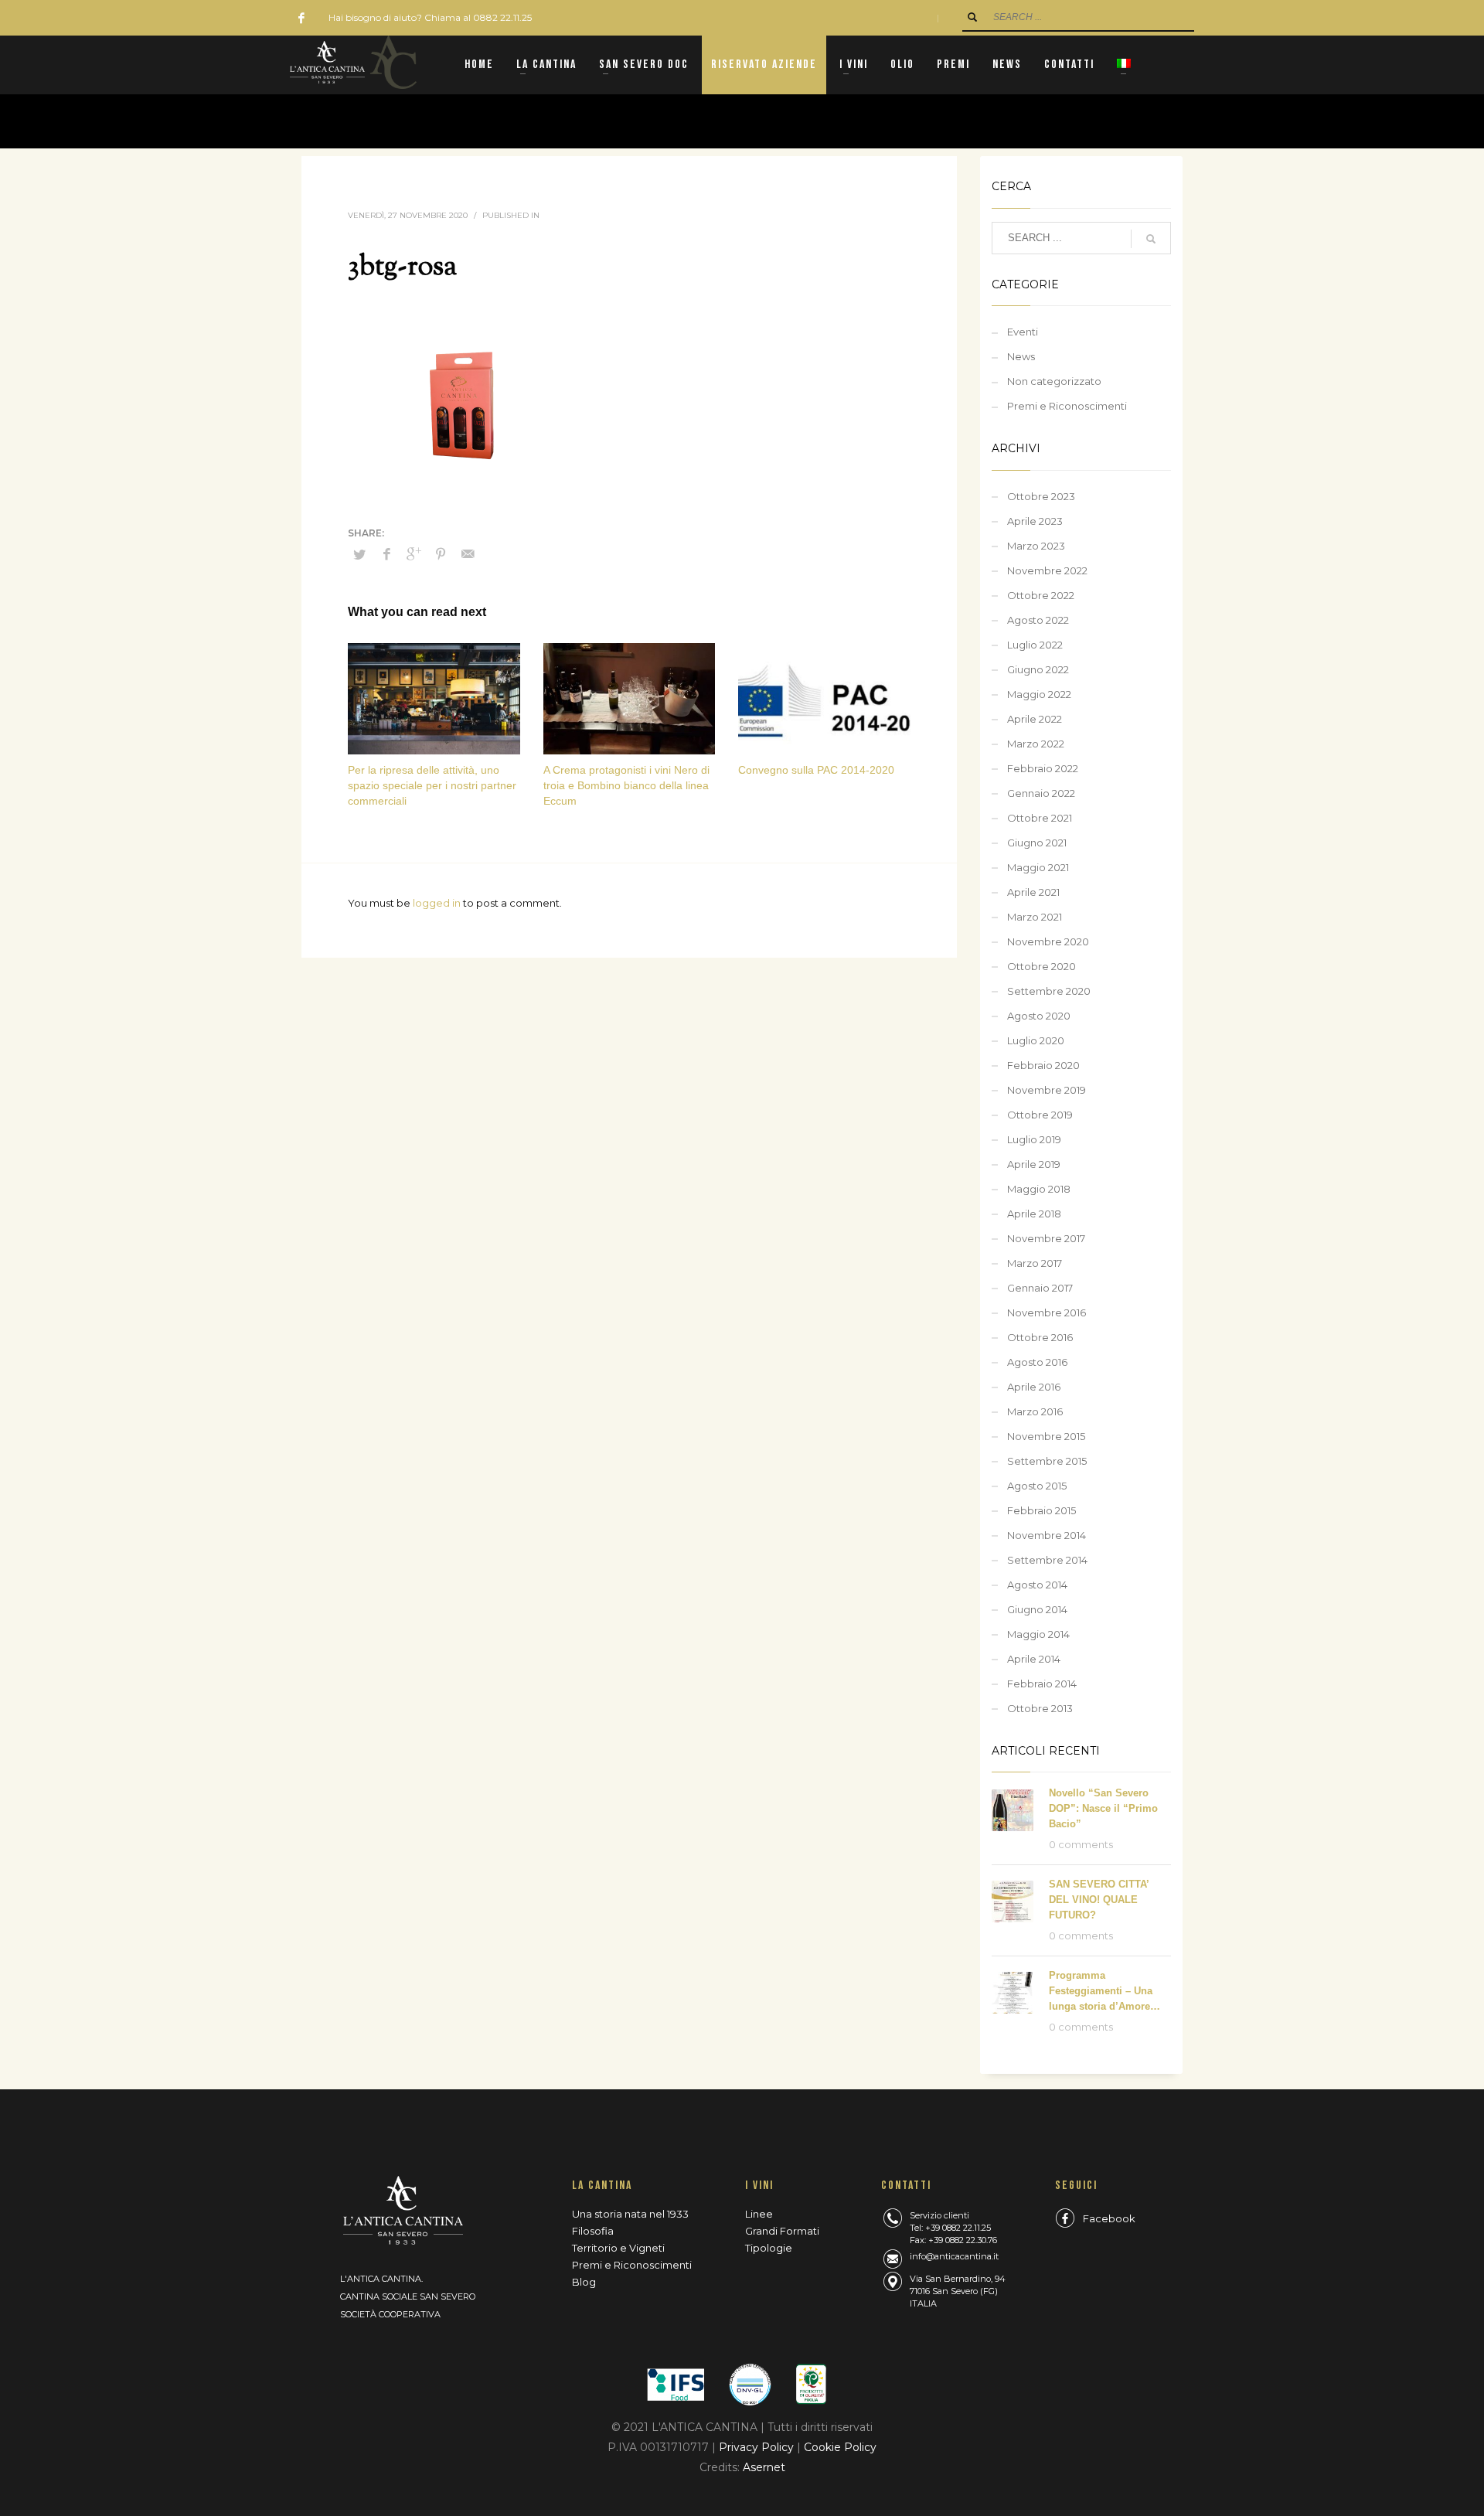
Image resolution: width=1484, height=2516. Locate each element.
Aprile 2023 (1035, 521)
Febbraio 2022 (1043, 768)
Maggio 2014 (1038, 1634)
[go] (972, 17)
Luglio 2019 (1034, 1139)
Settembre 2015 (1047, 1461)
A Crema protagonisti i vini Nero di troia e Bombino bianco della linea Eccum (626, 785)
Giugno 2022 (1038, 669)
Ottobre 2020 (1042, 966)
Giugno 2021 (1037, 843)
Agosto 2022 (1038, 620)
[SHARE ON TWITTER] (359, 554)
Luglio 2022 (1035, 645)
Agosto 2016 (1037, 1362)
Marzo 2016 (1035, 1411)
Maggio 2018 (1039, 1189)
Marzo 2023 (1036, 546)
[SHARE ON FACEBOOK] (386, 554)
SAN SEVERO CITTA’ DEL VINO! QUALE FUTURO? (1099, 1900)
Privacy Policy (758, 2447)
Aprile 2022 (1035, 719)
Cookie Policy (840, 2447)
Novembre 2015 (1046, 1436)
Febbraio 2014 (1042, 1684)
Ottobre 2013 (1040, 1708)
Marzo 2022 (1036, 744)
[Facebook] (301, 18)
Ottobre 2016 (1040, 1337)
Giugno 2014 (1037, 1609)
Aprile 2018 (1034, 1214)
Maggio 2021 (1038, 867)
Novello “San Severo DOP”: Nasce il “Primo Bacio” (1103, 1808)
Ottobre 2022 (1041, 595)
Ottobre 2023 (1041, 496)
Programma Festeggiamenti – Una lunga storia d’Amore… (1104, 1991)
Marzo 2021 (1035, 917)
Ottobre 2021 (1040, 818)
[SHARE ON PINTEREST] (441, 554)
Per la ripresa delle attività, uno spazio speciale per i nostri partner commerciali (432, 785)
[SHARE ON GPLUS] (414, 554)
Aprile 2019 (1034, 1164)
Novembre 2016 (1047, 1312)
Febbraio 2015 (1042, 1510)
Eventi (1023, 332)
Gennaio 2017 (1040, 1288)
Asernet (764, 2467)
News (1021, 356)
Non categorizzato (1054, 381)
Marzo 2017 (1035, 1263)
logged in (438, 903)
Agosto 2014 (1037, 1585)
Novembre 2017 (1046, 1238)
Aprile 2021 (1033, 892)
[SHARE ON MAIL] (468, 554)
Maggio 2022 (1039, 694)
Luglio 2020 (1036, 1040)
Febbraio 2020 (1043, 1065)
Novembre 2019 (1047, 1090)
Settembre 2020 (1049, 991)
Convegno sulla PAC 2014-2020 (816, 770)
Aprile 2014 (1034, 1659)
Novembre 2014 (1047, 1535)
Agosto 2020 (1039, 1016)
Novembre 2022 (1047, 570)
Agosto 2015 (1037, 1486)
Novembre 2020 (1048, 941)
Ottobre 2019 (1040, 1115)
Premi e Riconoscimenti (1067, 406)
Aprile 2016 (1034, 1387)
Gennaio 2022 (1041, 793)
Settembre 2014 (1047, 1560)
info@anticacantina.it (954, 2256)
